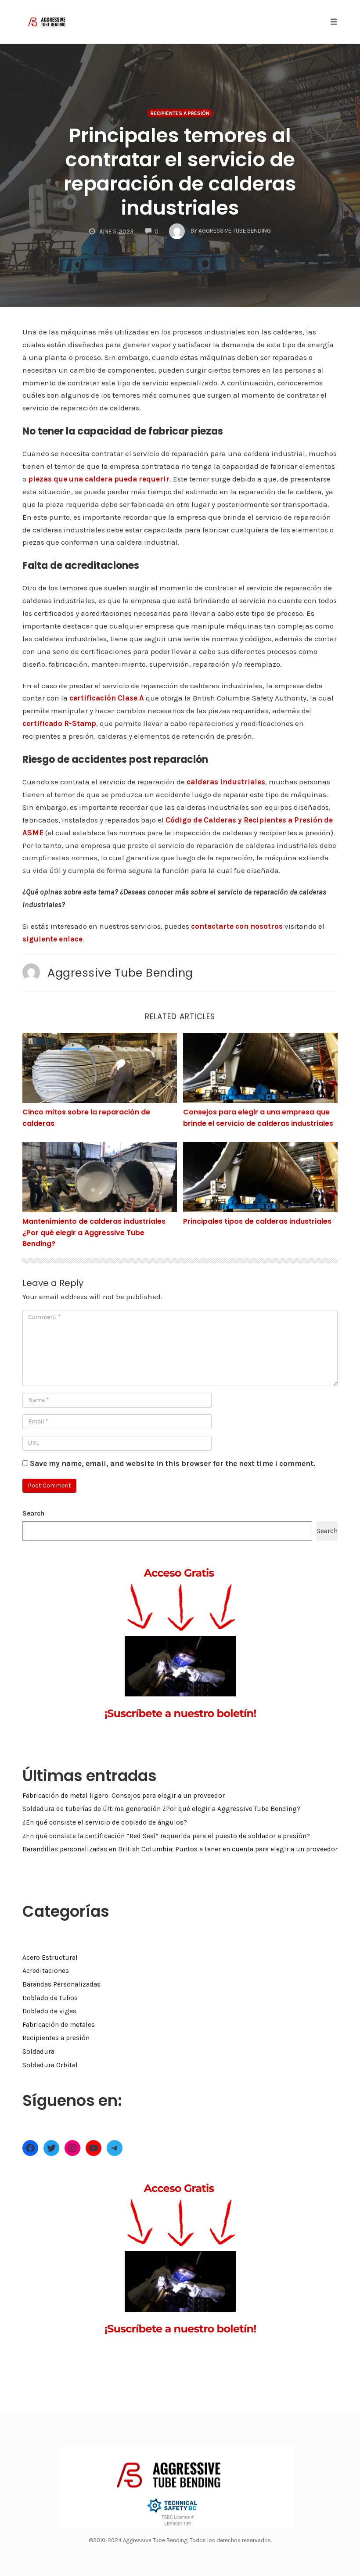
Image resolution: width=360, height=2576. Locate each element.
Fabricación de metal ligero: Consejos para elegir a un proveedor (124, 1796)
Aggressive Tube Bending (120, 973)
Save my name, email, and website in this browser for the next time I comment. (173, 1463)
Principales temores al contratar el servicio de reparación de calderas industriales (180, 172)
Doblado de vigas (49, 2011)
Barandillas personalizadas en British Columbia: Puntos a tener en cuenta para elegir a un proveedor (180, 1849)
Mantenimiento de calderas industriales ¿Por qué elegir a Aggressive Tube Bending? (94, 1232)
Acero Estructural (50, 1958)
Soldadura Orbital (50, 2065)
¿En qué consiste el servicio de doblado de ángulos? (105, 1822)
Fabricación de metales (59, 2025)
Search (33, 1513)
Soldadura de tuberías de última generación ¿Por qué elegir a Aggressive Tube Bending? (161, 1809)
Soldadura (38, 2051)
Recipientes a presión (180, 113)
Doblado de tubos (50, 1998)
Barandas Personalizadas (61, 1984)
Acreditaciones (46, 1971)
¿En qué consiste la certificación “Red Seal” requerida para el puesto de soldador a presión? (166, 1836)
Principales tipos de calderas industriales (257, 1221)
